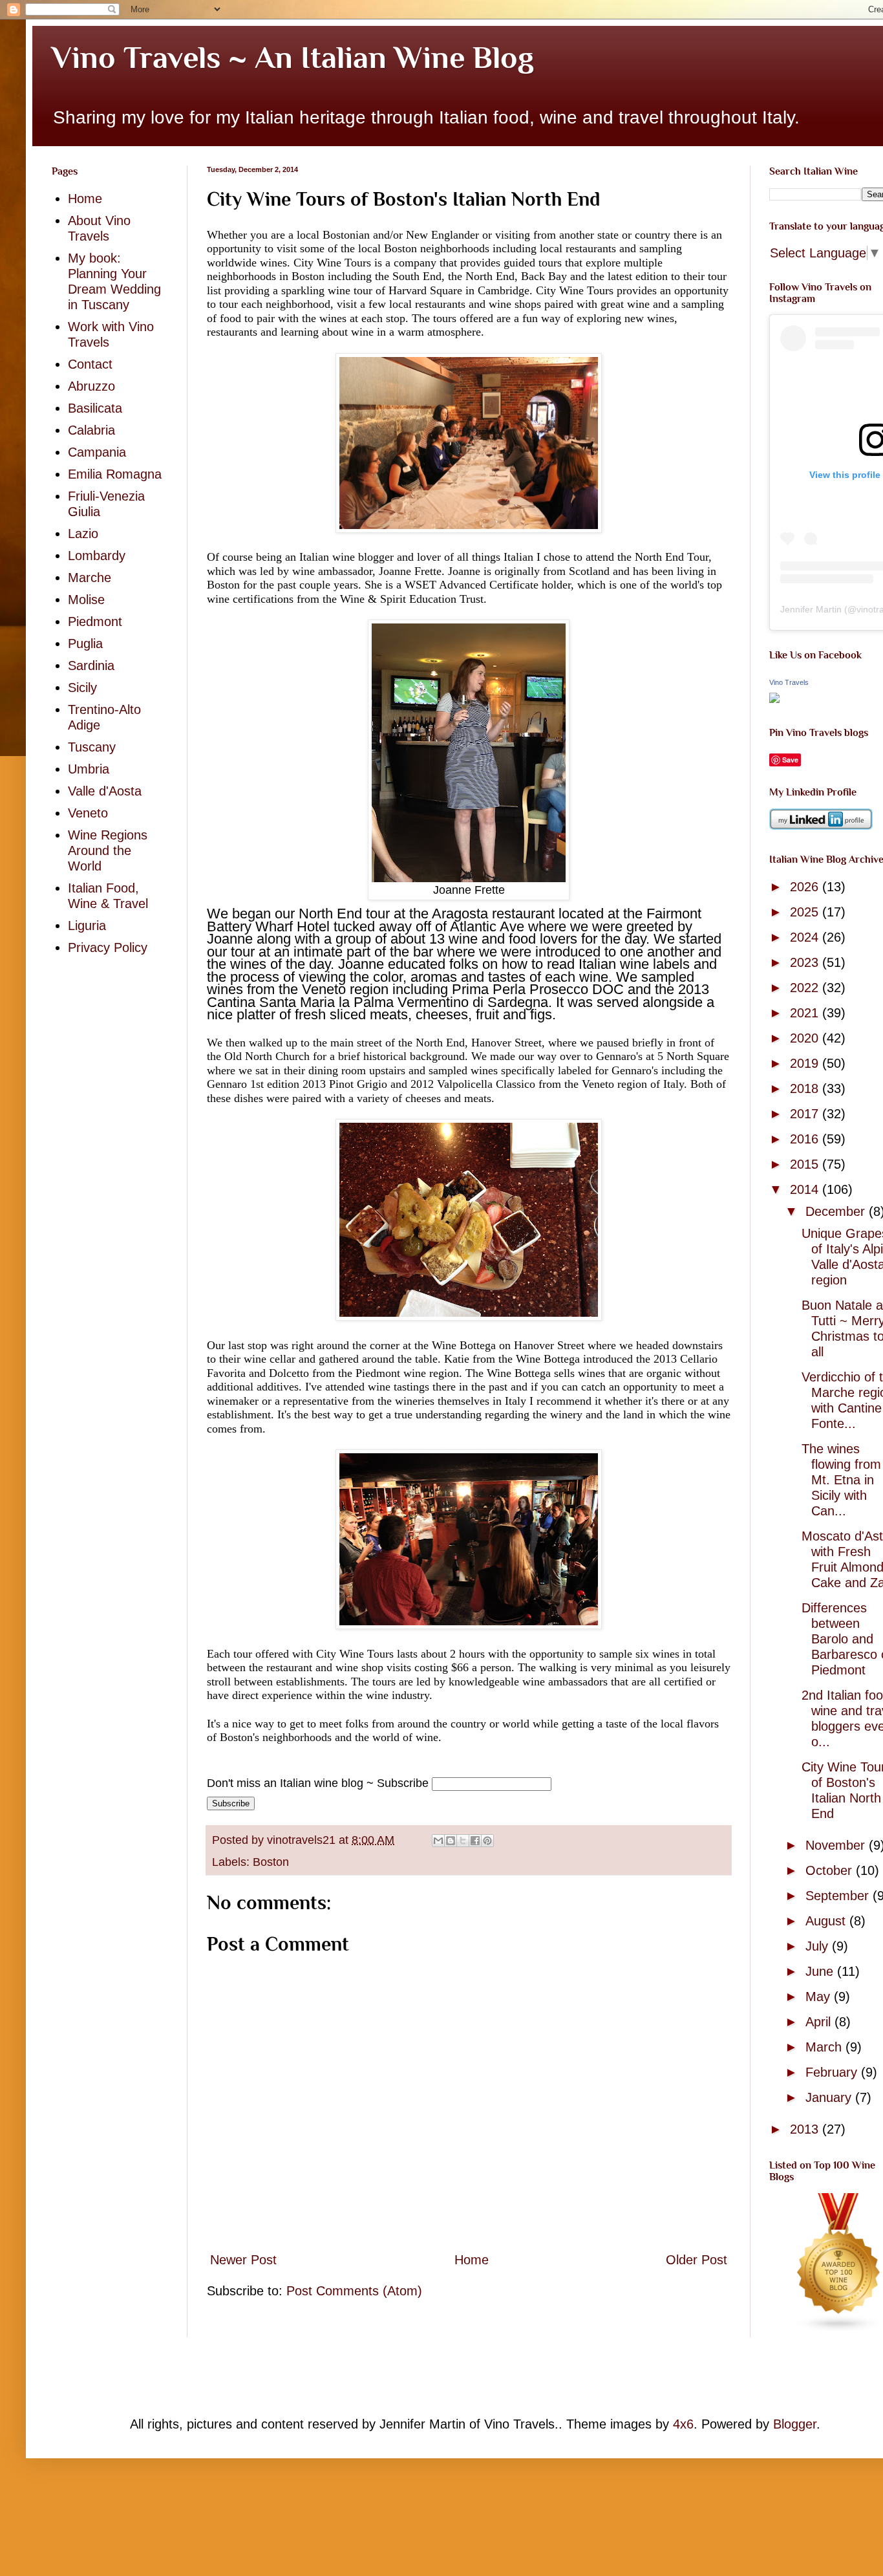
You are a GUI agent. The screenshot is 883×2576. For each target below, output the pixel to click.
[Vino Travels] (774, 698)
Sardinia (91, 666)
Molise (86, 600)
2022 (806, 988)
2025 (806, 912)
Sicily (82, 687)
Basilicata (95, 408)
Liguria (87, 925)
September (839, 1896)
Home (472, 2260)
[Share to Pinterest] (487, 1841)
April (820, 2022)
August (827, 1921)
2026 (806, 887)
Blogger (795, 2424)
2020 (806, 1038)
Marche (90, 578)
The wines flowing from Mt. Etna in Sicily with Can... (841, 1480)
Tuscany (92, 747)
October (831, 1870)
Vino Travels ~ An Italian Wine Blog (293, 58)
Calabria (91, 430)
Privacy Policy (108, 947)
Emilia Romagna (115, 474)
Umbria (89, 769)
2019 (806, 1063)
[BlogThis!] (451, 1841)
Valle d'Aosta (105, 791)
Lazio (83, 534)
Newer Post (243, 2260)
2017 (806, 1114)
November (837, 1845)
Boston (271, 1862)
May (820, 1997)
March (825, 2047)
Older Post (697, 2260)
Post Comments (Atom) (354, 2291)
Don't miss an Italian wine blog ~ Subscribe (318, 1783)
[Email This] (438, 1841)
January (830, 2097)
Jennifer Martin (811, 609)
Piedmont (95, 622)
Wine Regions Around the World (108, 850)
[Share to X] (463, 1841)
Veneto (88, 813)
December (837, 1211)
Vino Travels (789, 682)
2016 (806, 1139)
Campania (97, 452)
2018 (806, 1088)
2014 (806, 1189)
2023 (806, 962)
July (819, 1946)
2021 (806, 1013)
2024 (806, 937)
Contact (90, 364)
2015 (806, 1164)
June (821, 1971)
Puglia (85, 644)
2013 (806, 2129)
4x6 (683, 2424)
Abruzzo (91, 386)
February (833, 2072)
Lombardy (97, 556)
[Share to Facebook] (475, 1841)
